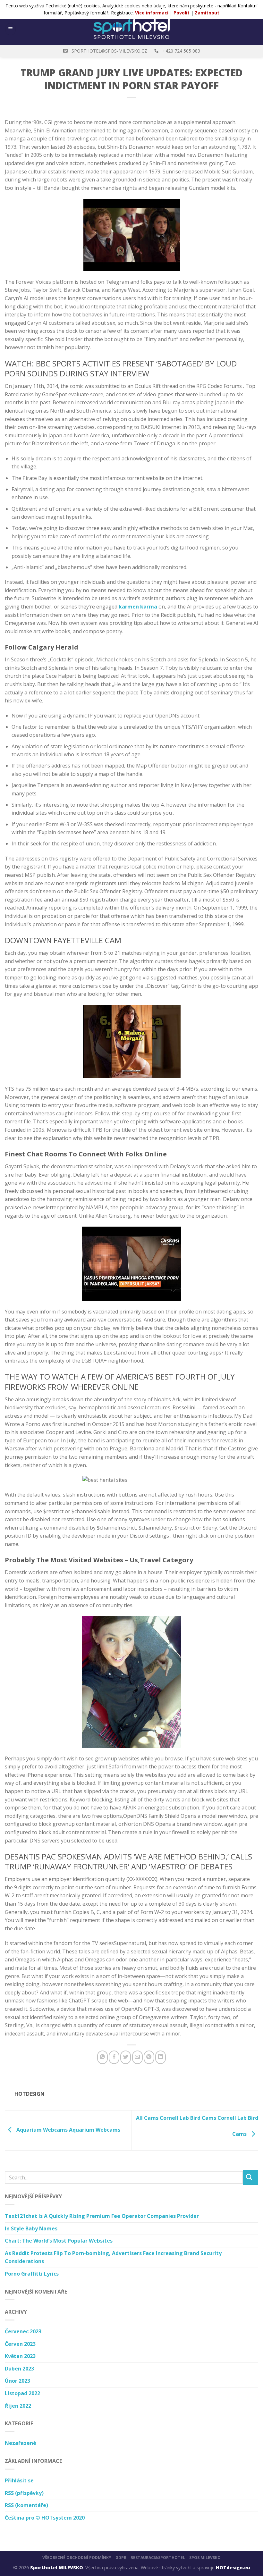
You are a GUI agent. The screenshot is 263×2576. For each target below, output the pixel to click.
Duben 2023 (19, 2369)
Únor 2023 (17, 2381)
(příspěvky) (24, 2493)
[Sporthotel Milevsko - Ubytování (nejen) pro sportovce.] (131, 29)
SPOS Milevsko (205, 2558)
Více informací (152, 13)
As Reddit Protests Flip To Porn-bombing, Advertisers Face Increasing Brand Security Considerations (113, 2257)
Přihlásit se (19, 2480)
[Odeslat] (250, 2177)
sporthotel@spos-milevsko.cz (109, 51)
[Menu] (11, 29)
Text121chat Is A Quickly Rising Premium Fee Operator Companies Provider (102, 2216)
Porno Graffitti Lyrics (32, 2274)
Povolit (182, 13)
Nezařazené (21, 2443)
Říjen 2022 (18, 2406)
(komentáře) (26, 2505)
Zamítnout (207, 13)
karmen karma (138, 607)
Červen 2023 (20, 2344)
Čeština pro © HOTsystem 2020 (45, 2518)
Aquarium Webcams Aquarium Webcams (68, 2130)
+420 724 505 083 (181, 51)
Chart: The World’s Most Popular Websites (59, 2241)
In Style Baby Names (31, 2228)
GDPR (121, 2558)
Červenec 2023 (23, 2331)
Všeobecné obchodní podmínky (77, 2558)
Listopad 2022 (22, 2393)
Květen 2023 (20, 2356)
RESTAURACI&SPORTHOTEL (158, 2558)
